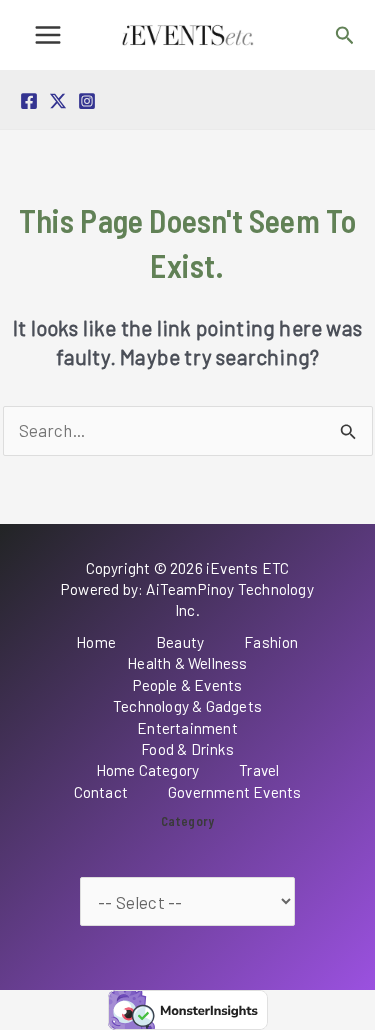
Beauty (180, 642)
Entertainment (187, 728)
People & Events (188, 685)
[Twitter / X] (58, 101)
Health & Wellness (187, 663)
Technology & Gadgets (187, 706)
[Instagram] (87, 101)
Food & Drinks (187, 749)
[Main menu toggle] (48, 35)
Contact (101, 792)
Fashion (271, 642)
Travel (259, 770)
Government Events (234, 792)
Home (96, 642)
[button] (345, 35)
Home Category (148, 770)
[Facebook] (29, 101)
